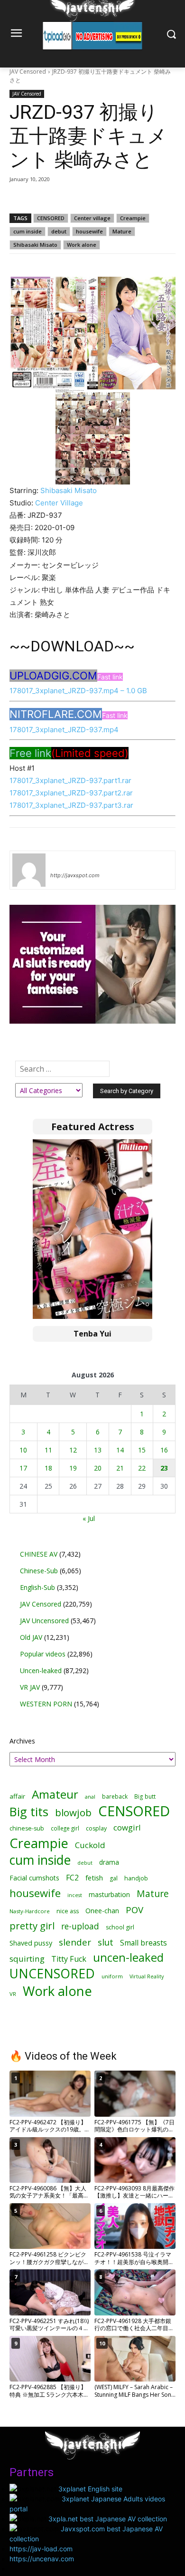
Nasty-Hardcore (30, 1911)
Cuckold (90, 1845)
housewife (89, 231)
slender (75, 1942)
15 (142, 1450)
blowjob (73, 1813)
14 (120, 1450)
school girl (120, 1927)
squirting (27, 1959)
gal (114, 1878)
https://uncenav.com (42, 2559)
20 (98, 1468)
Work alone (82, 245)
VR (13, 1994)
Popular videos (43, 1654)
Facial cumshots (34, 1878)
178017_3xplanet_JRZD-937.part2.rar (71, 793)
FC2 (72, 1878)
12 (73, 1450)
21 (120, 1468)
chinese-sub (27, 1828)
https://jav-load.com (41, 2549)
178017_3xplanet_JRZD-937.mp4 (64, 730)
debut (59, 231)
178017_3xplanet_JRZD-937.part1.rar (70, 780)
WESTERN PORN (46, 1704)
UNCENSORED (52, 1974)
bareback (115, 1796)
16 (164, 1450)
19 (73, 1468)
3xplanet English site (90, 2489)
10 (23, 1450)
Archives (22, 1741)
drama (109, 1862)
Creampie (133, 218)
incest (75, 1895)
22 (142, 1468)
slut (106, 1942)
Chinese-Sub (39, 1571)
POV (134, 1910)
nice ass (68, 1911)
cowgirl (127, 1827)
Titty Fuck (69, 1959)
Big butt (145, 1796)
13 (98, 1450)
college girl (65, 1828)
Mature (122, 231)
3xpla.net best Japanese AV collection (108, 2519)
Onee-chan (102, 1911)
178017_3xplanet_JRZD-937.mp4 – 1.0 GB (78, 691)
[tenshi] (29, 870)
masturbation (109, 1894)
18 (48, 1468)
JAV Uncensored (44, 1621)
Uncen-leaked (41, 1671)
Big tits (29, 1812)
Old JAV (31, 1637)
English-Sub (37, 1587)
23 (164, 1468)
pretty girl (32, 1926)
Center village (92, 218)
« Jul (89, 1518)
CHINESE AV (39, 1554)
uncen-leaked (128, 1958)
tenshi (61, 862)
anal (90, 1796)
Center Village (59, 503)
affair (17, 1796)
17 (23, 1468)
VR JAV (30, 1687)
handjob (136, 1878)
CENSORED (51, 218)
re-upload (80, 1926)
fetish (94, 1878)
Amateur (55, 1794)
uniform (112, 1976)
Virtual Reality (147, 1976)
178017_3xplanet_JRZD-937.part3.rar (71, 805)
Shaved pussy (31, 1943)
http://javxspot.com (75, 875)
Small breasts (143, 1943)
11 (48, 1450)
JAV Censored (28, 72)
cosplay (96, 1828)
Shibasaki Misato (35, 245)
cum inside (28, 231)
